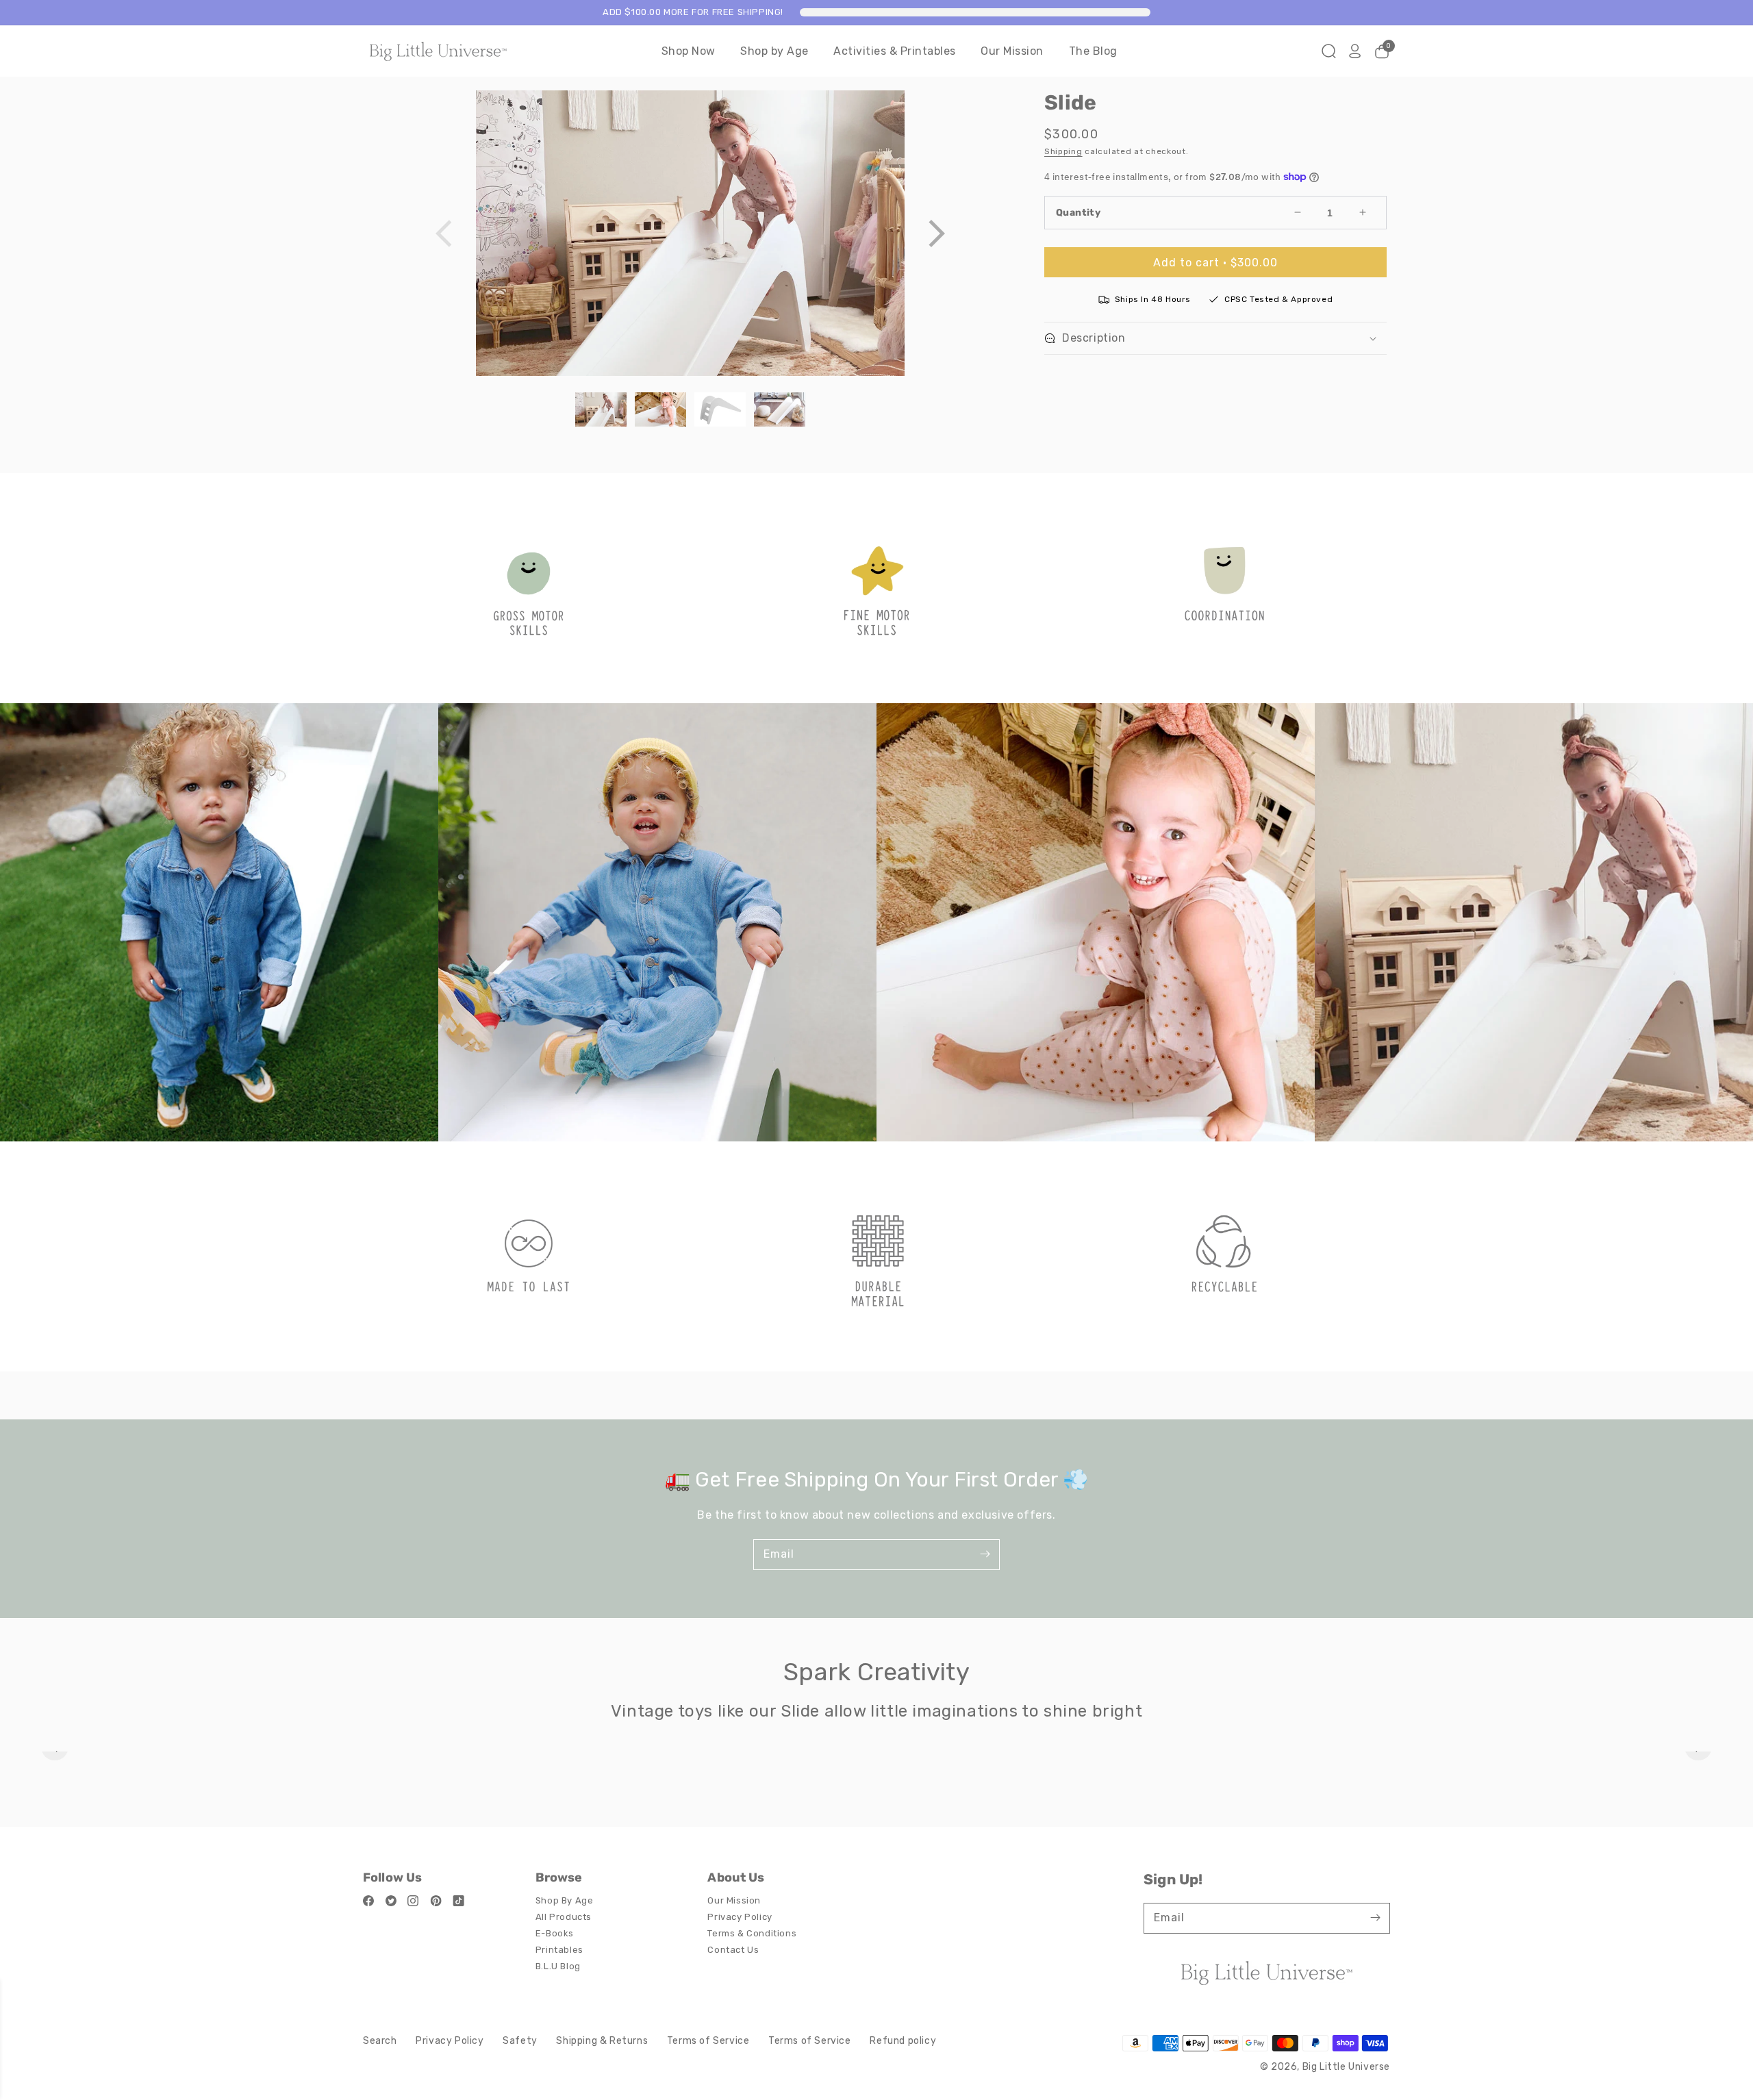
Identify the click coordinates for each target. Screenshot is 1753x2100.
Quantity (1078, 213)
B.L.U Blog (558, 1966)
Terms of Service (708, 2041)
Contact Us (733, 1950)
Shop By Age (565, 1900)
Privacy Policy (740, 1917)
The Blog (1093, 51)
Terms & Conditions (752, 1933)
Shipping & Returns (602, 2041)
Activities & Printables (895, 51)
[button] (936, 233)
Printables (559, 1950)
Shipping (1063, 151)
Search (380, 2041)
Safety (520, 2041)
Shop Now (689, 51)
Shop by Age (774, 51)
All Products (564, 1917)
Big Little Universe (1346, 2067)
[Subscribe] (985, 1554)
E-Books (555, 1933)
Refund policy (903, 2041)
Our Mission (1012, 51)
